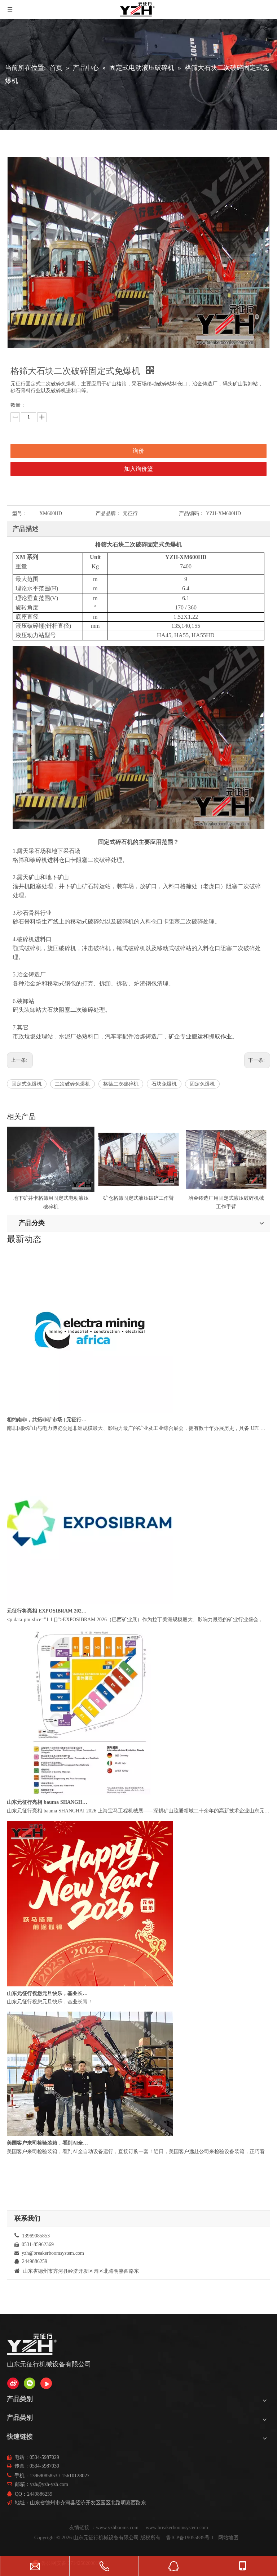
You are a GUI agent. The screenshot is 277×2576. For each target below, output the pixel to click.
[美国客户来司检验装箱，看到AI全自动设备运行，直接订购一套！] (90, 2158)
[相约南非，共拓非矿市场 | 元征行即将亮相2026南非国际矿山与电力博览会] (90, 1435)
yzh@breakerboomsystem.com (53, 2253)
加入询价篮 (138, 469)
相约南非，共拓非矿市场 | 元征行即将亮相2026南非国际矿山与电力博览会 (48, 1444)
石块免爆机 (164, 1084)
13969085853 (43, 2476)
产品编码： (192, 513)
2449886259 (40, 2494)
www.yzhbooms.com (118, 2528)
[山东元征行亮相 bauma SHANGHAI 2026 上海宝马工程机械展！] (90, 1818)
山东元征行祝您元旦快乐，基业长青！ (48, 2018)
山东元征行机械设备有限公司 (106, 2538)
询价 (138, 451)
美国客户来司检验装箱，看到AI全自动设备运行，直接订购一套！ (48, 1253)
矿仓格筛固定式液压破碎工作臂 (51, 1198)
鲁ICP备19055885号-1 (190, 2538)
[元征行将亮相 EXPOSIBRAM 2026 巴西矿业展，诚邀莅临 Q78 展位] (90, 1626)
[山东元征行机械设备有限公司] (13, 2383)
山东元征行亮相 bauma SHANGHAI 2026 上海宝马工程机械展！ (48, 1826)
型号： (20, 513)
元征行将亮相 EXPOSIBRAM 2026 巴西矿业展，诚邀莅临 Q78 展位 (48, 1635)
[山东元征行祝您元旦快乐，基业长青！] (90, 2009)
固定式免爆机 (27, 1084)
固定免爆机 (202, 1084)
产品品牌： (108, 513)
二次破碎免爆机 (72, 1084)
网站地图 (228, 2538)
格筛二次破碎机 (121, 1084)
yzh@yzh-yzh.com (49, 2484)
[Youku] (46, 2383)
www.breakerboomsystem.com (177, 2528)
